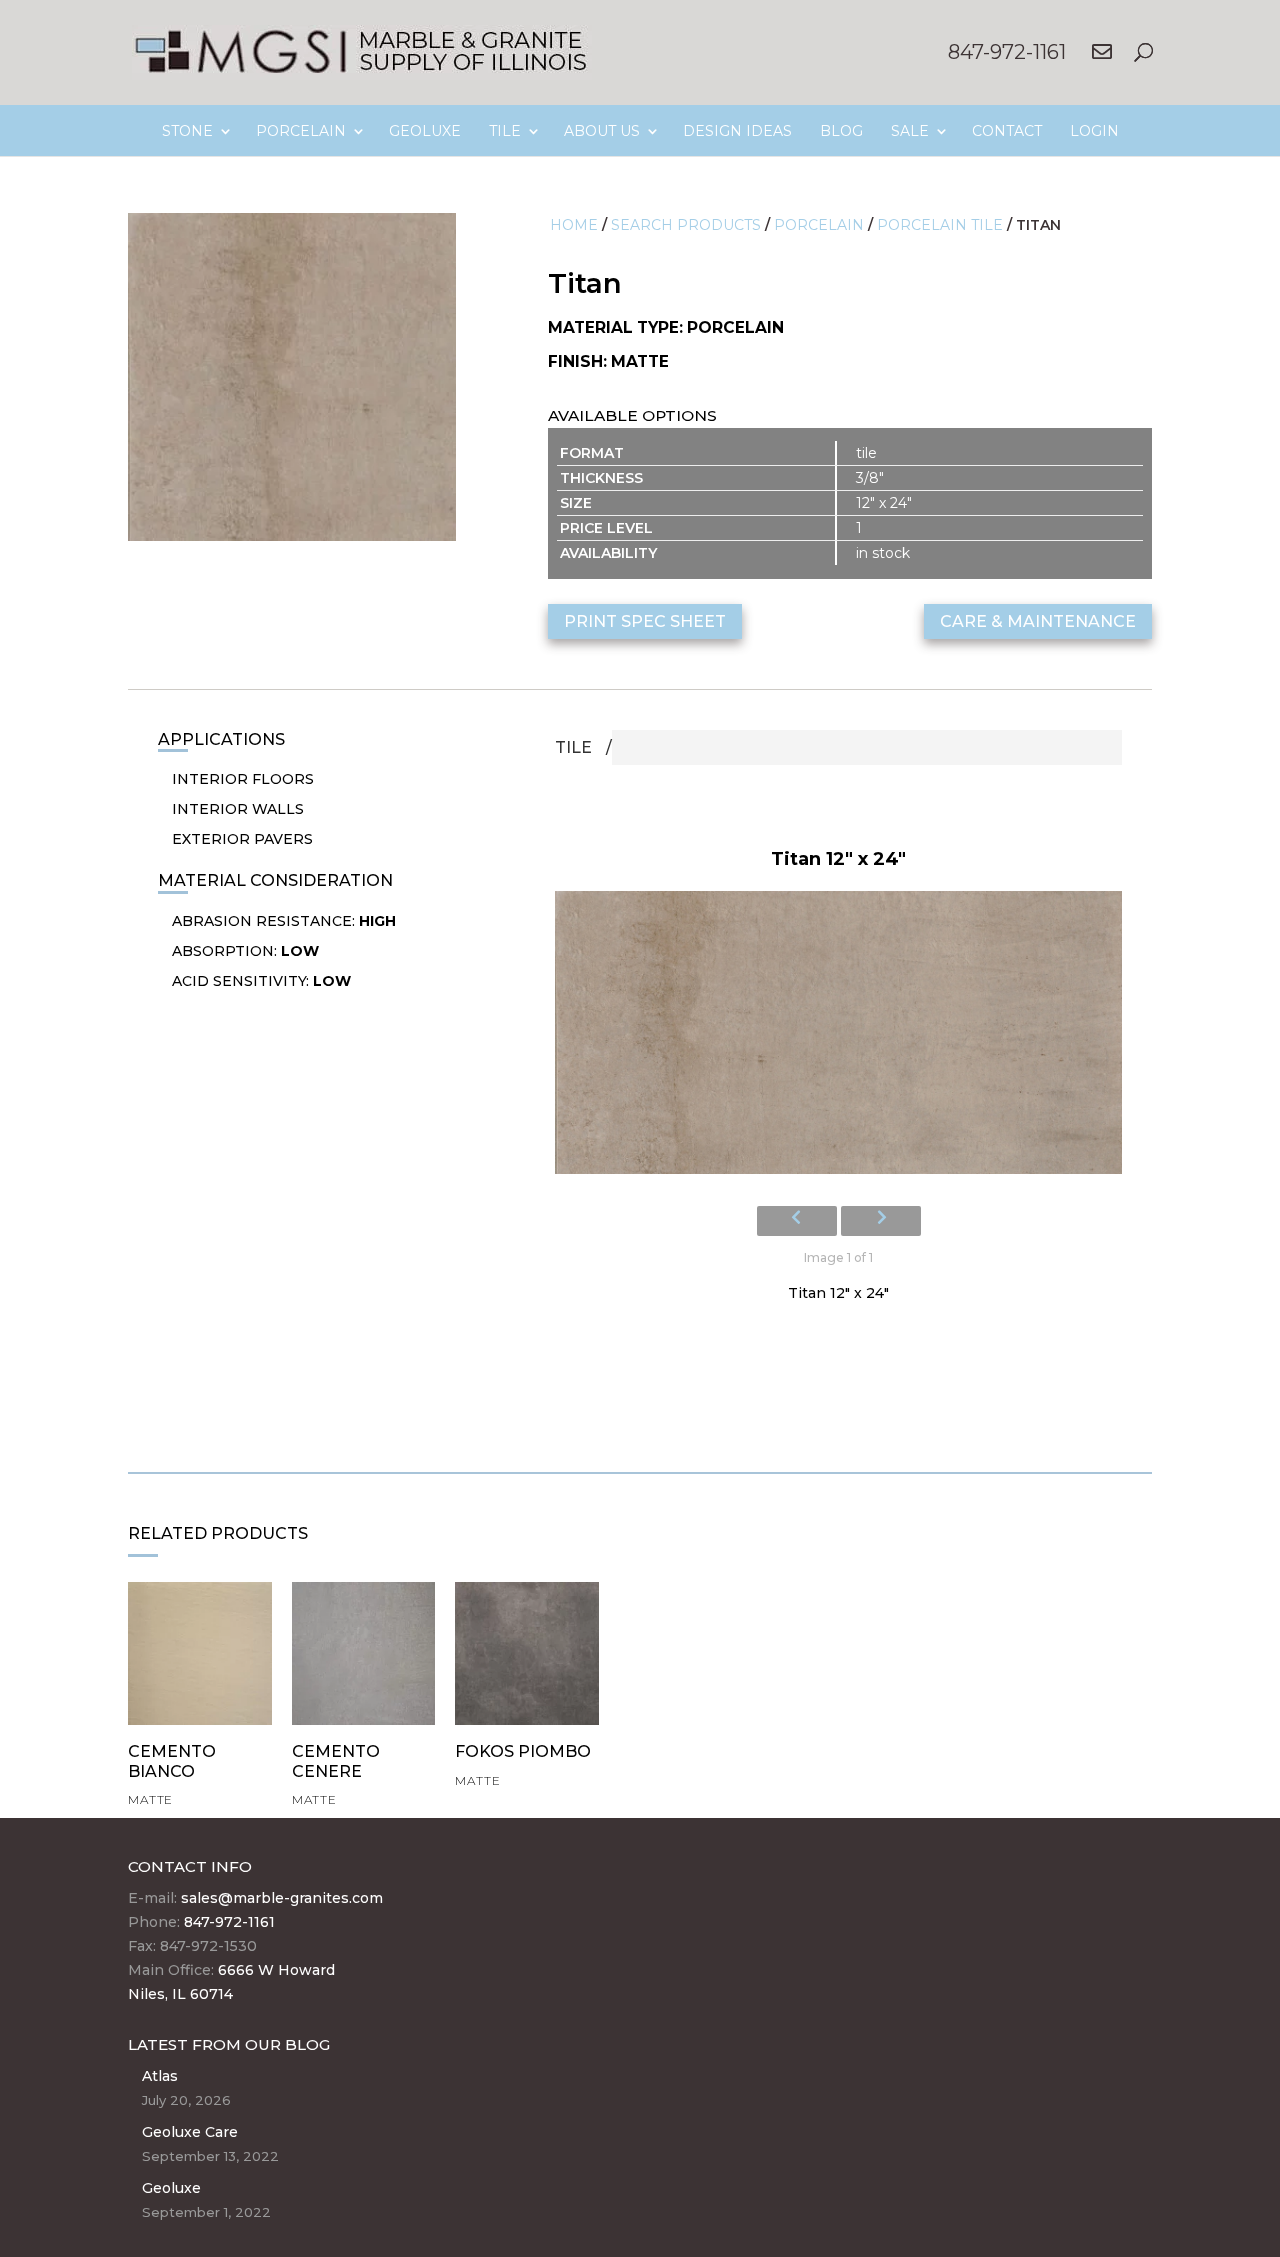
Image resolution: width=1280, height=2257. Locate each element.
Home (574, 225)
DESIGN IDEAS (737, 131)
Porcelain (819, 225)
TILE (505, 131)
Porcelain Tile (940, 225)
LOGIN (1094, 131)
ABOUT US (602, 131)
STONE (187, 131)
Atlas (160, 2076)
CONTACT (1007, 131)
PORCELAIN (301, 131)
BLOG (841, 131)
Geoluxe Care (190, 2132)
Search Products (686, 225)
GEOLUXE (425, 131)
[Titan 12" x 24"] (838, 1038)
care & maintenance (1038, 621)
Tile (573, 747)
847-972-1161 (1007, 52)
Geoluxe (171, 2188)
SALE (910, 131)
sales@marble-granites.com (282, 1898)
